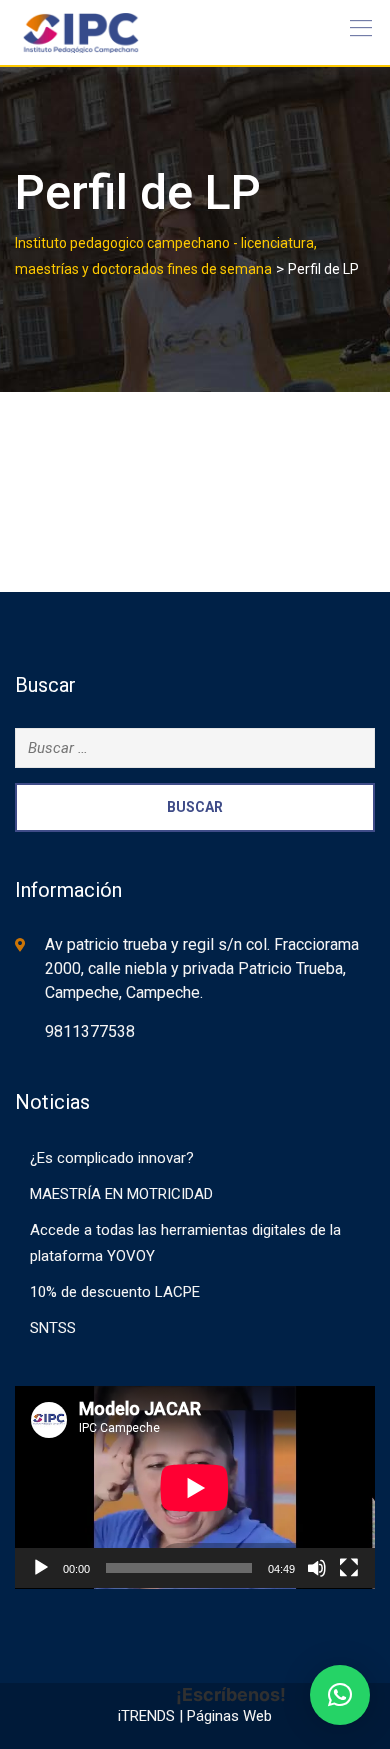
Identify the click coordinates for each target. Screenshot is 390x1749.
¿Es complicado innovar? (112, 1158)
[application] (195, 1487)
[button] (340, 1695)
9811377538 (90, 1031)
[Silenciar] (317, 1568)
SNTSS (53, 1328)
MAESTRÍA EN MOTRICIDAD (121, 1194)
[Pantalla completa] (349, 1568)
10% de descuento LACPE (115, 1292)
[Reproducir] (41, 1568)
